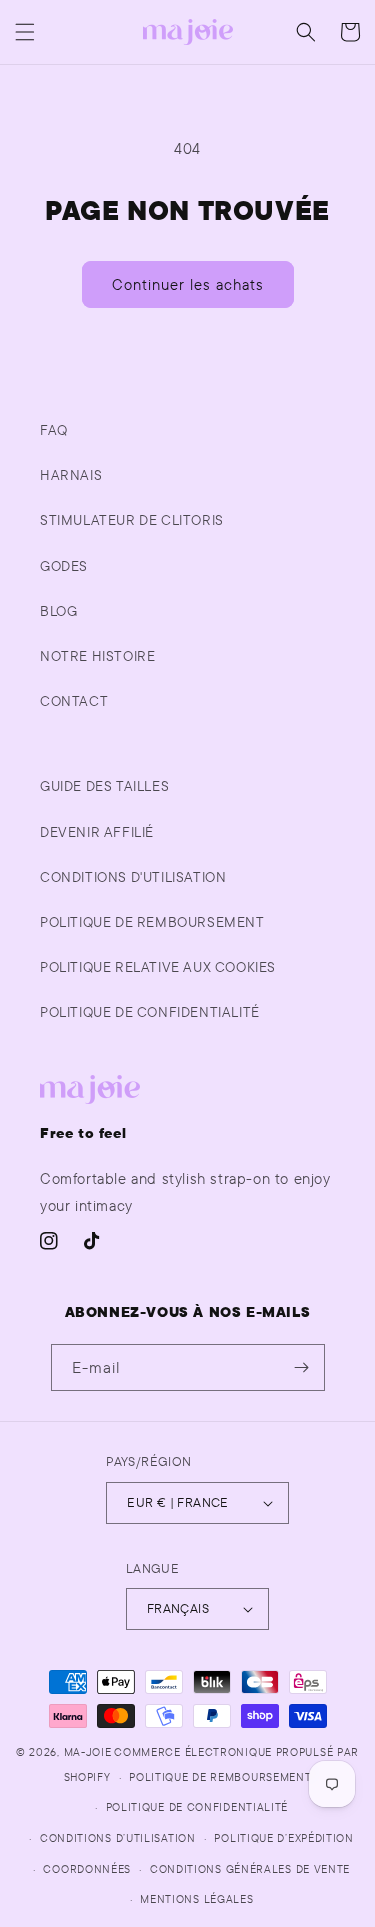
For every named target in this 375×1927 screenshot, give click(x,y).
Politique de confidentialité (197, 1807)
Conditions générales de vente (250, 1869)
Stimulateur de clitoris (132, 520)
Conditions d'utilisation (133, 877)
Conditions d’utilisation (118, 1838)
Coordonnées (87, 1869)
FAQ (54, 430)
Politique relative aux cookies (158, 967)
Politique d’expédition (283, 1838)
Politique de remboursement (152, 922)
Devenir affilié (97, 832)
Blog (58, 611)
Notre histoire (97, 656)
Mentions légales (196, 1899)
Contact (74, 701)
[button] (25, 32)
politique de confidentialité (150, 1012)
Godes (64, 566)
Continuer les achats (188, 284)
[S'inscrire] (302, 1367)
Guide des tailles (104, 786)
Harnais (71, 475)
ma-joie (88, 1752)
